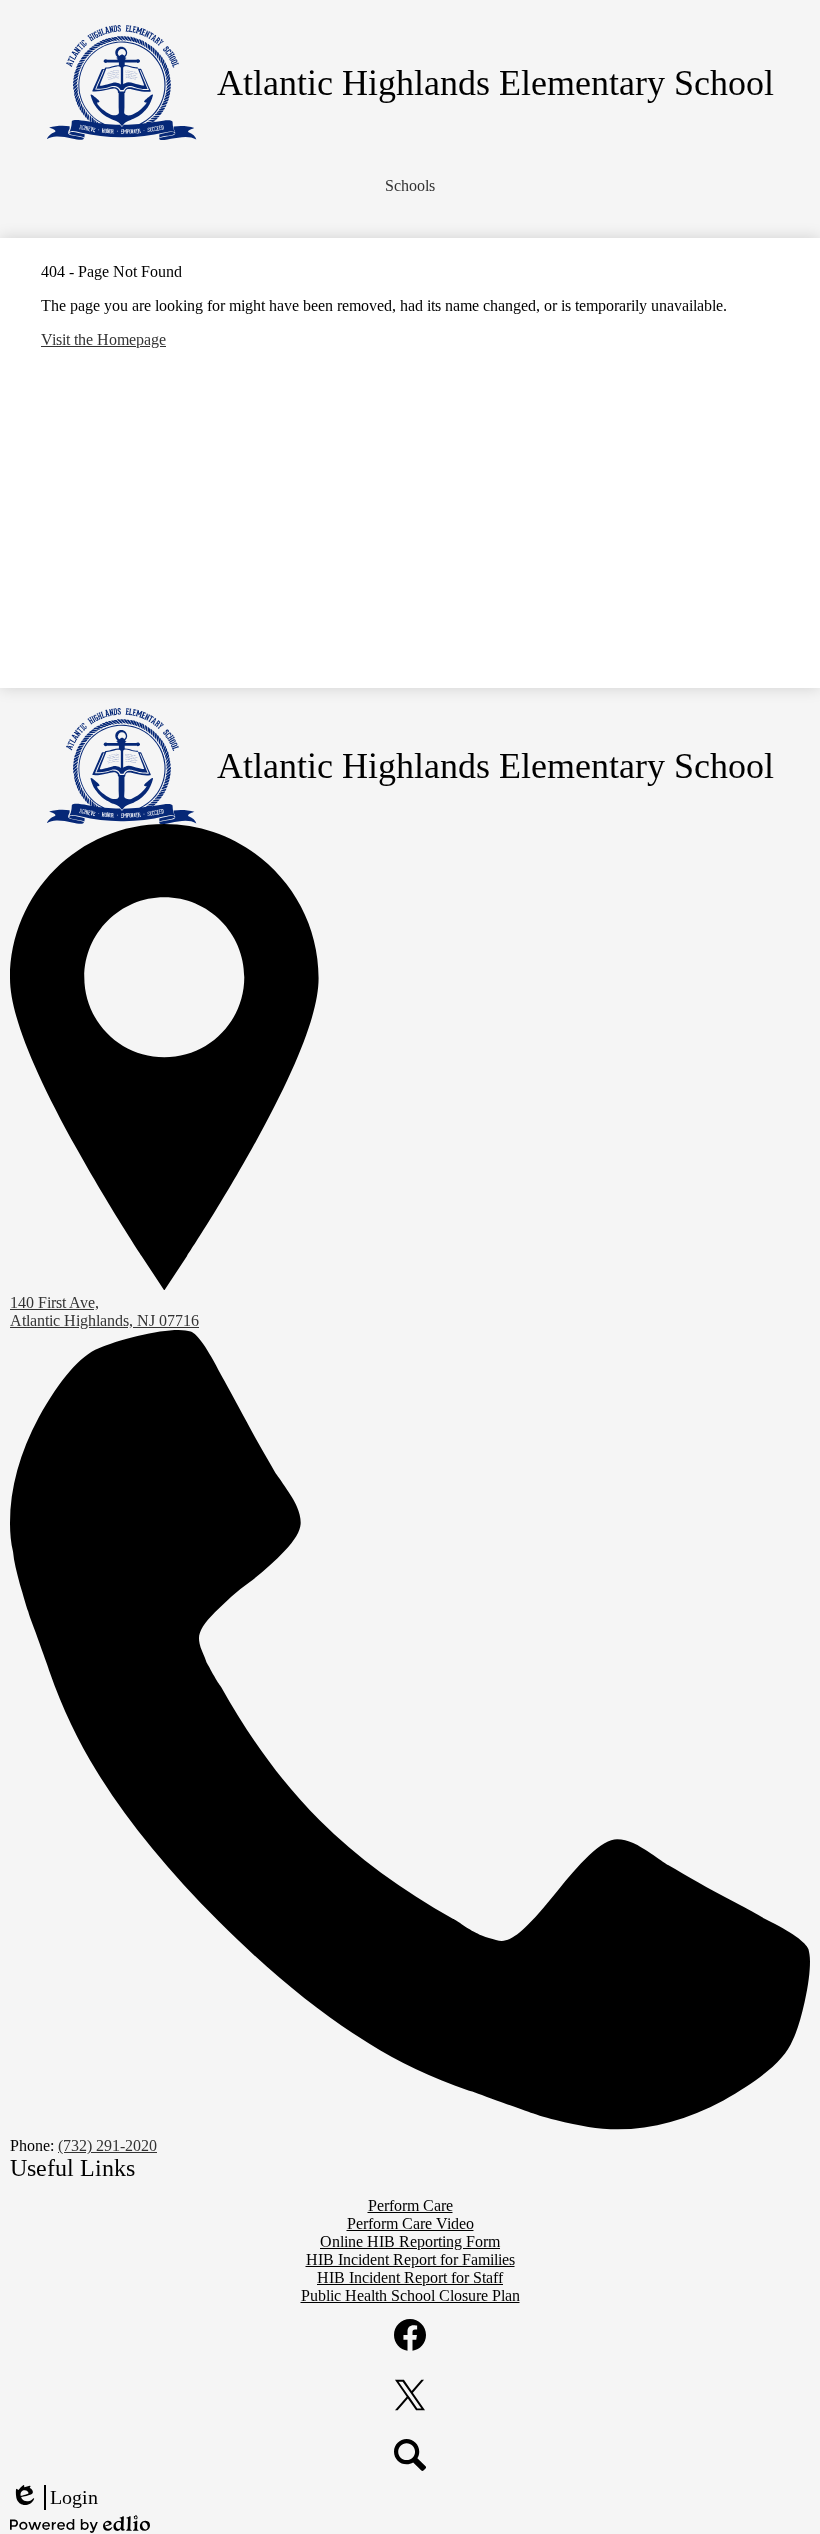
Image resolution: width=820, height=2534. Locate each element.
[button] (410, 186)
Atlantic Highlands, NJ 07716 (104, 1311)
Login (54, 2498)
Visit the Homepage (103, 339)
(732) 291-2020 (107, 2145)
